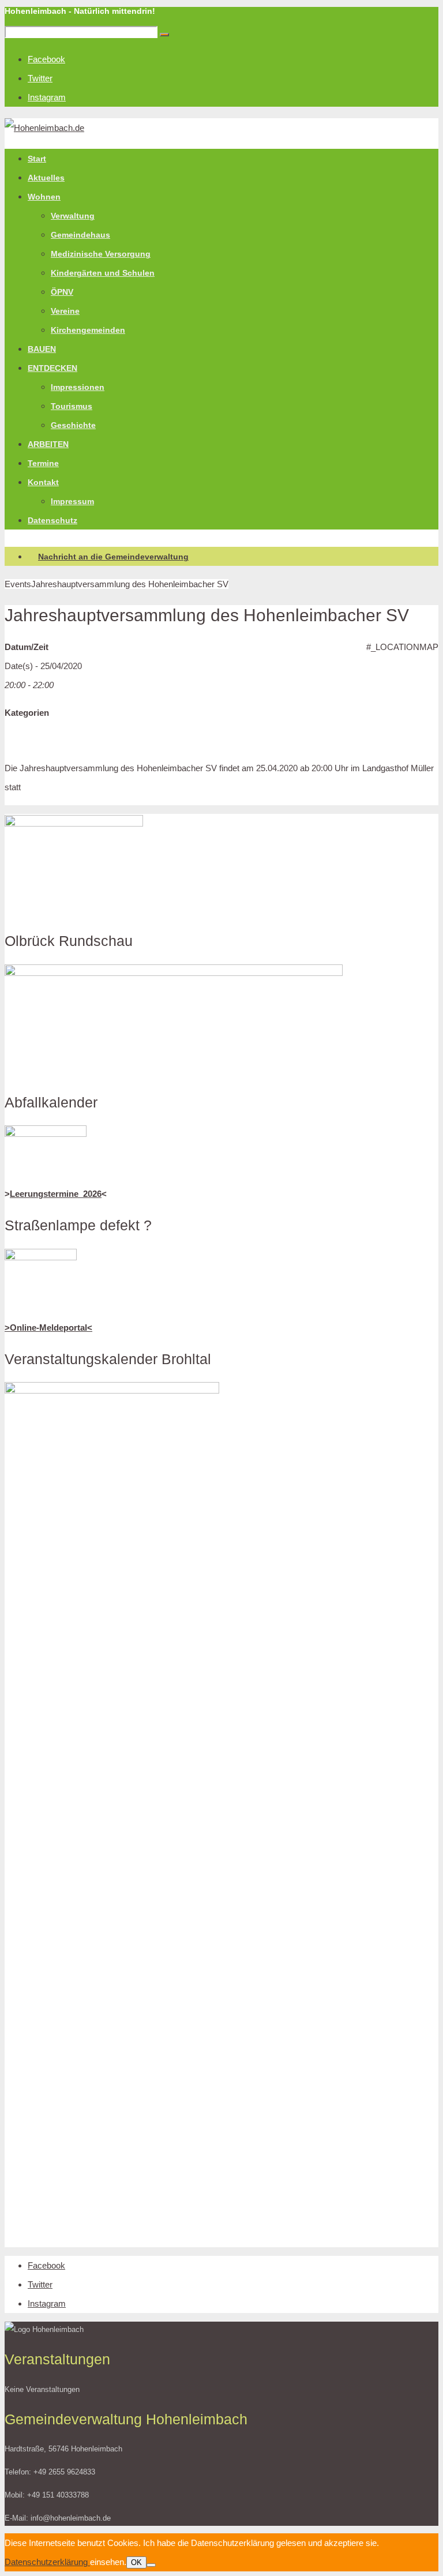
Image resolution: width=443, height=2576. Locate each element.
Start (37, 159)
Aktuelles (46, 178)
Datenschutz (52, 520)
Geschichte (73, 425)
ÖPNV (62, 292)
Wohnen (44, 197)
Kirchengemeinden (88, 330)
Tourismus (72, 406)
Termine (43, 463)
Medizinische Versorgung (101, 254)
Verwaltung (73, 216)
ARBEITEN (48, 444)
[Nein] (151, 2565)
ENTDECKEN (52, 368)
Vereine (65, 311)
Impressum (72, 501)
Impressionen (78, 387)
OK (136, 2562)
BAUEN (42, 349)
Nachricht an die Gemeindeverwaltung (113, 557)
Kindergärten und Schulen (103, 273)
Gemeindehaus (80, 235)
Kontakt (43, 482)
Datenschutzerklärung (47, 2562)
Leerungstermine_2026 (56, 1194)
